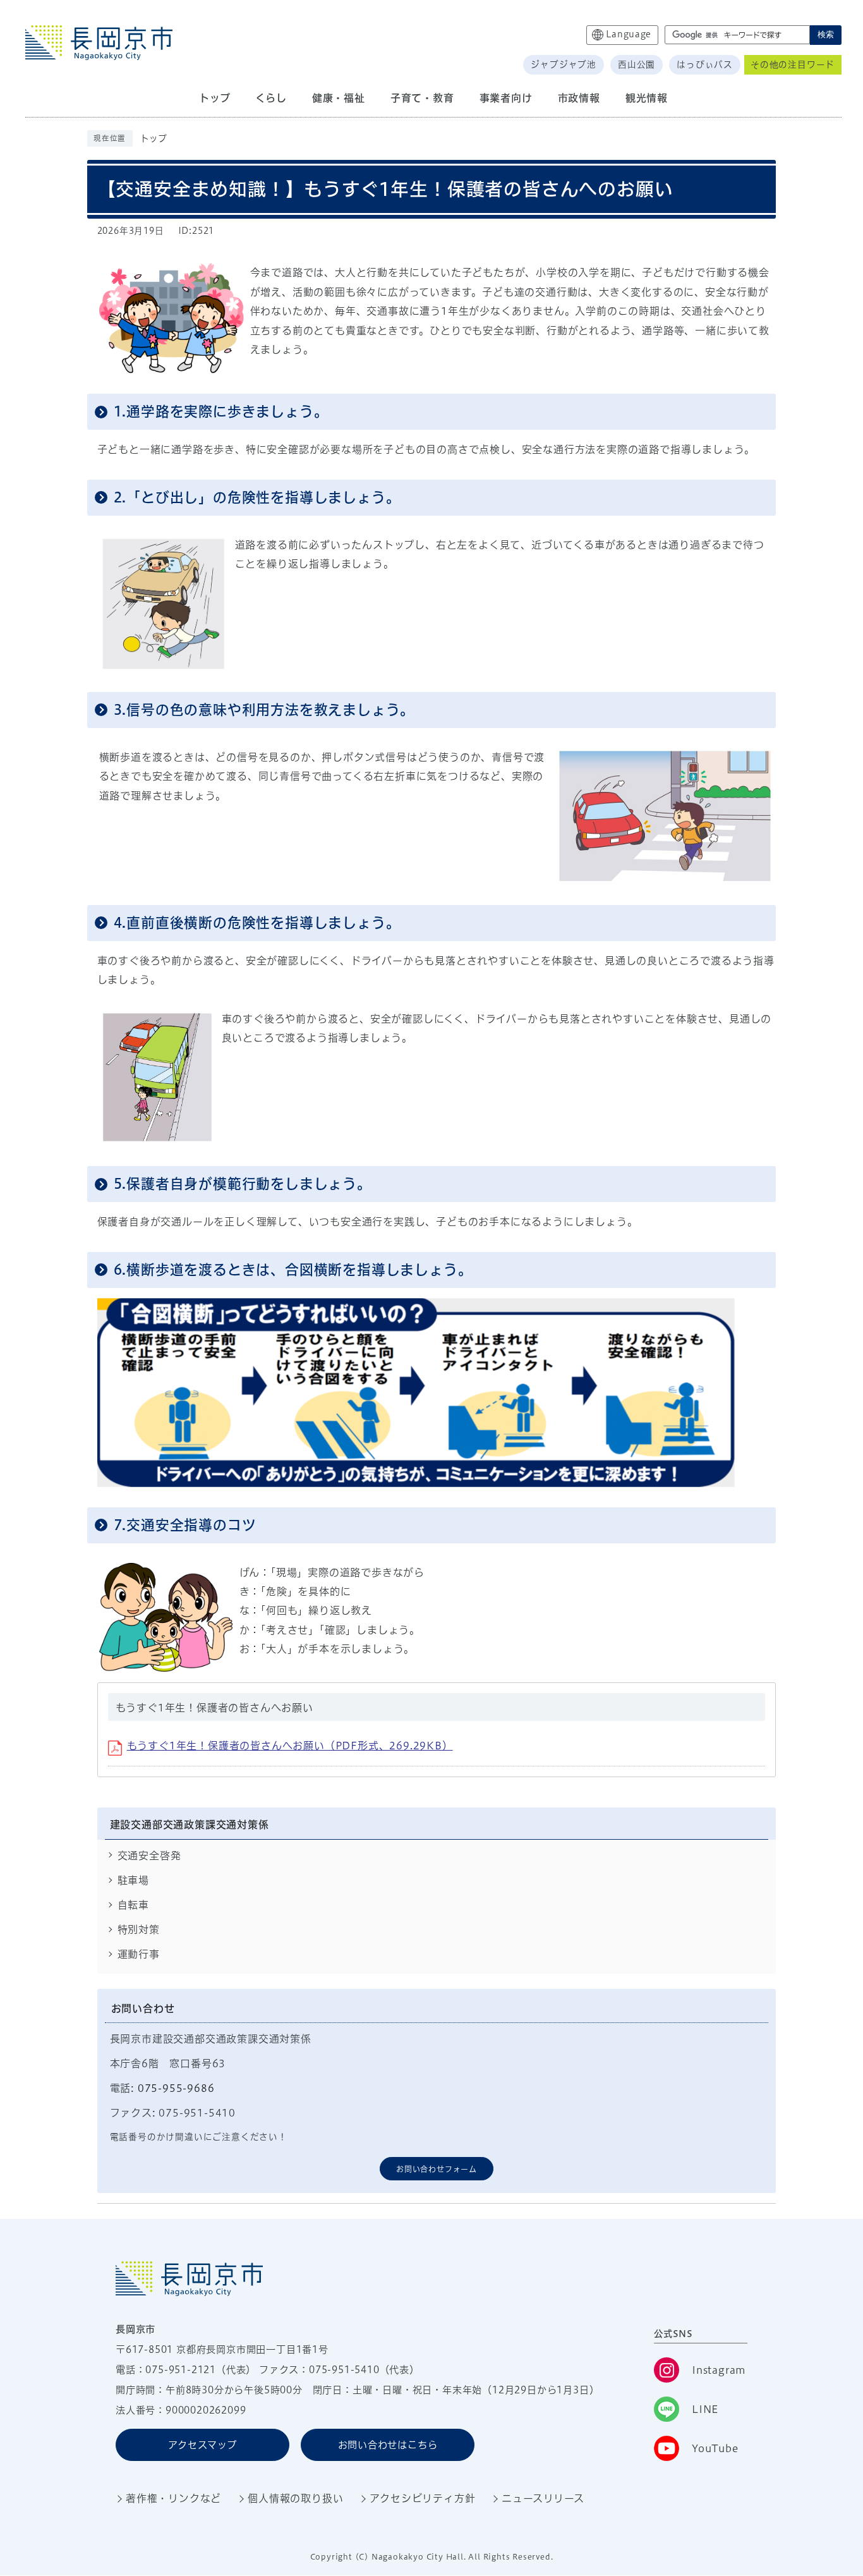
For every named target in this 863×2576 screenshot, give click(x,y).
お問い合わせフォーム (437, 2169)
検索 (826, 34)
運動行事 (139, 1954)
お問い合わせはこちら (388, 2445)
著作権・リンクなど (173, 2498)
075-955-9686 (176, 2088)
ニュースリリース (543, 2498)
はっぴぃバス (705, 64)
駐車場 (133, 1880)
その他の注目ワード (793, 64)
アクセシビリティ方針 (422, 2498)
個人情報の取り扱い (295, 2498)
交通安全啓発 (149, 1856)
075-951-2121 (181, 2370)
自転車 (133, 1905)
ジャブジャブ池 (564, 64)
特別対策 (139, 1929)
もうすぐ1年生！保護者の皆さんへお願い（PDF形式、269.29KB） (290, 1746)
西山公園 (637, 64)
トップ (154, 138)
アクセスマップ (202, 2445)
